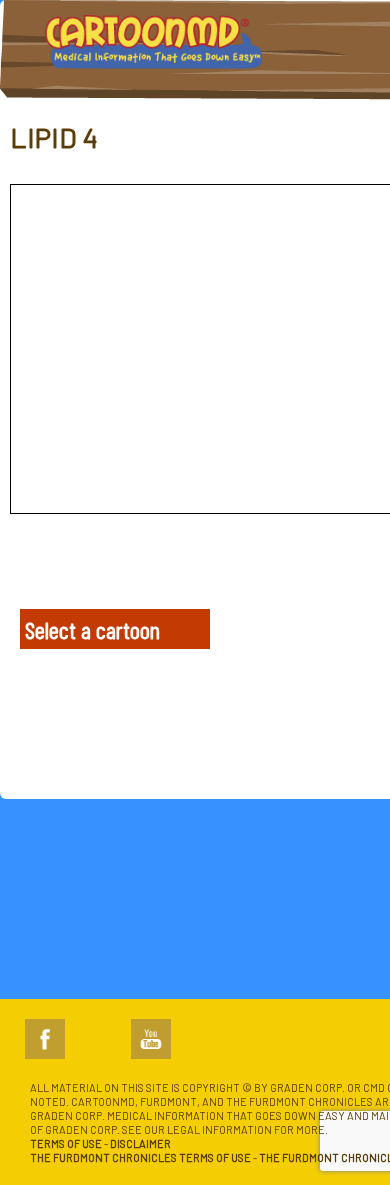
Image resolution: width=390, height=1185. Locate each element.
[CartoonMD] (153, 50)
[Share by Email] (160, 567)
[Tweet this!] (74, 567)
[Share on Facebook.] (31, 567)
